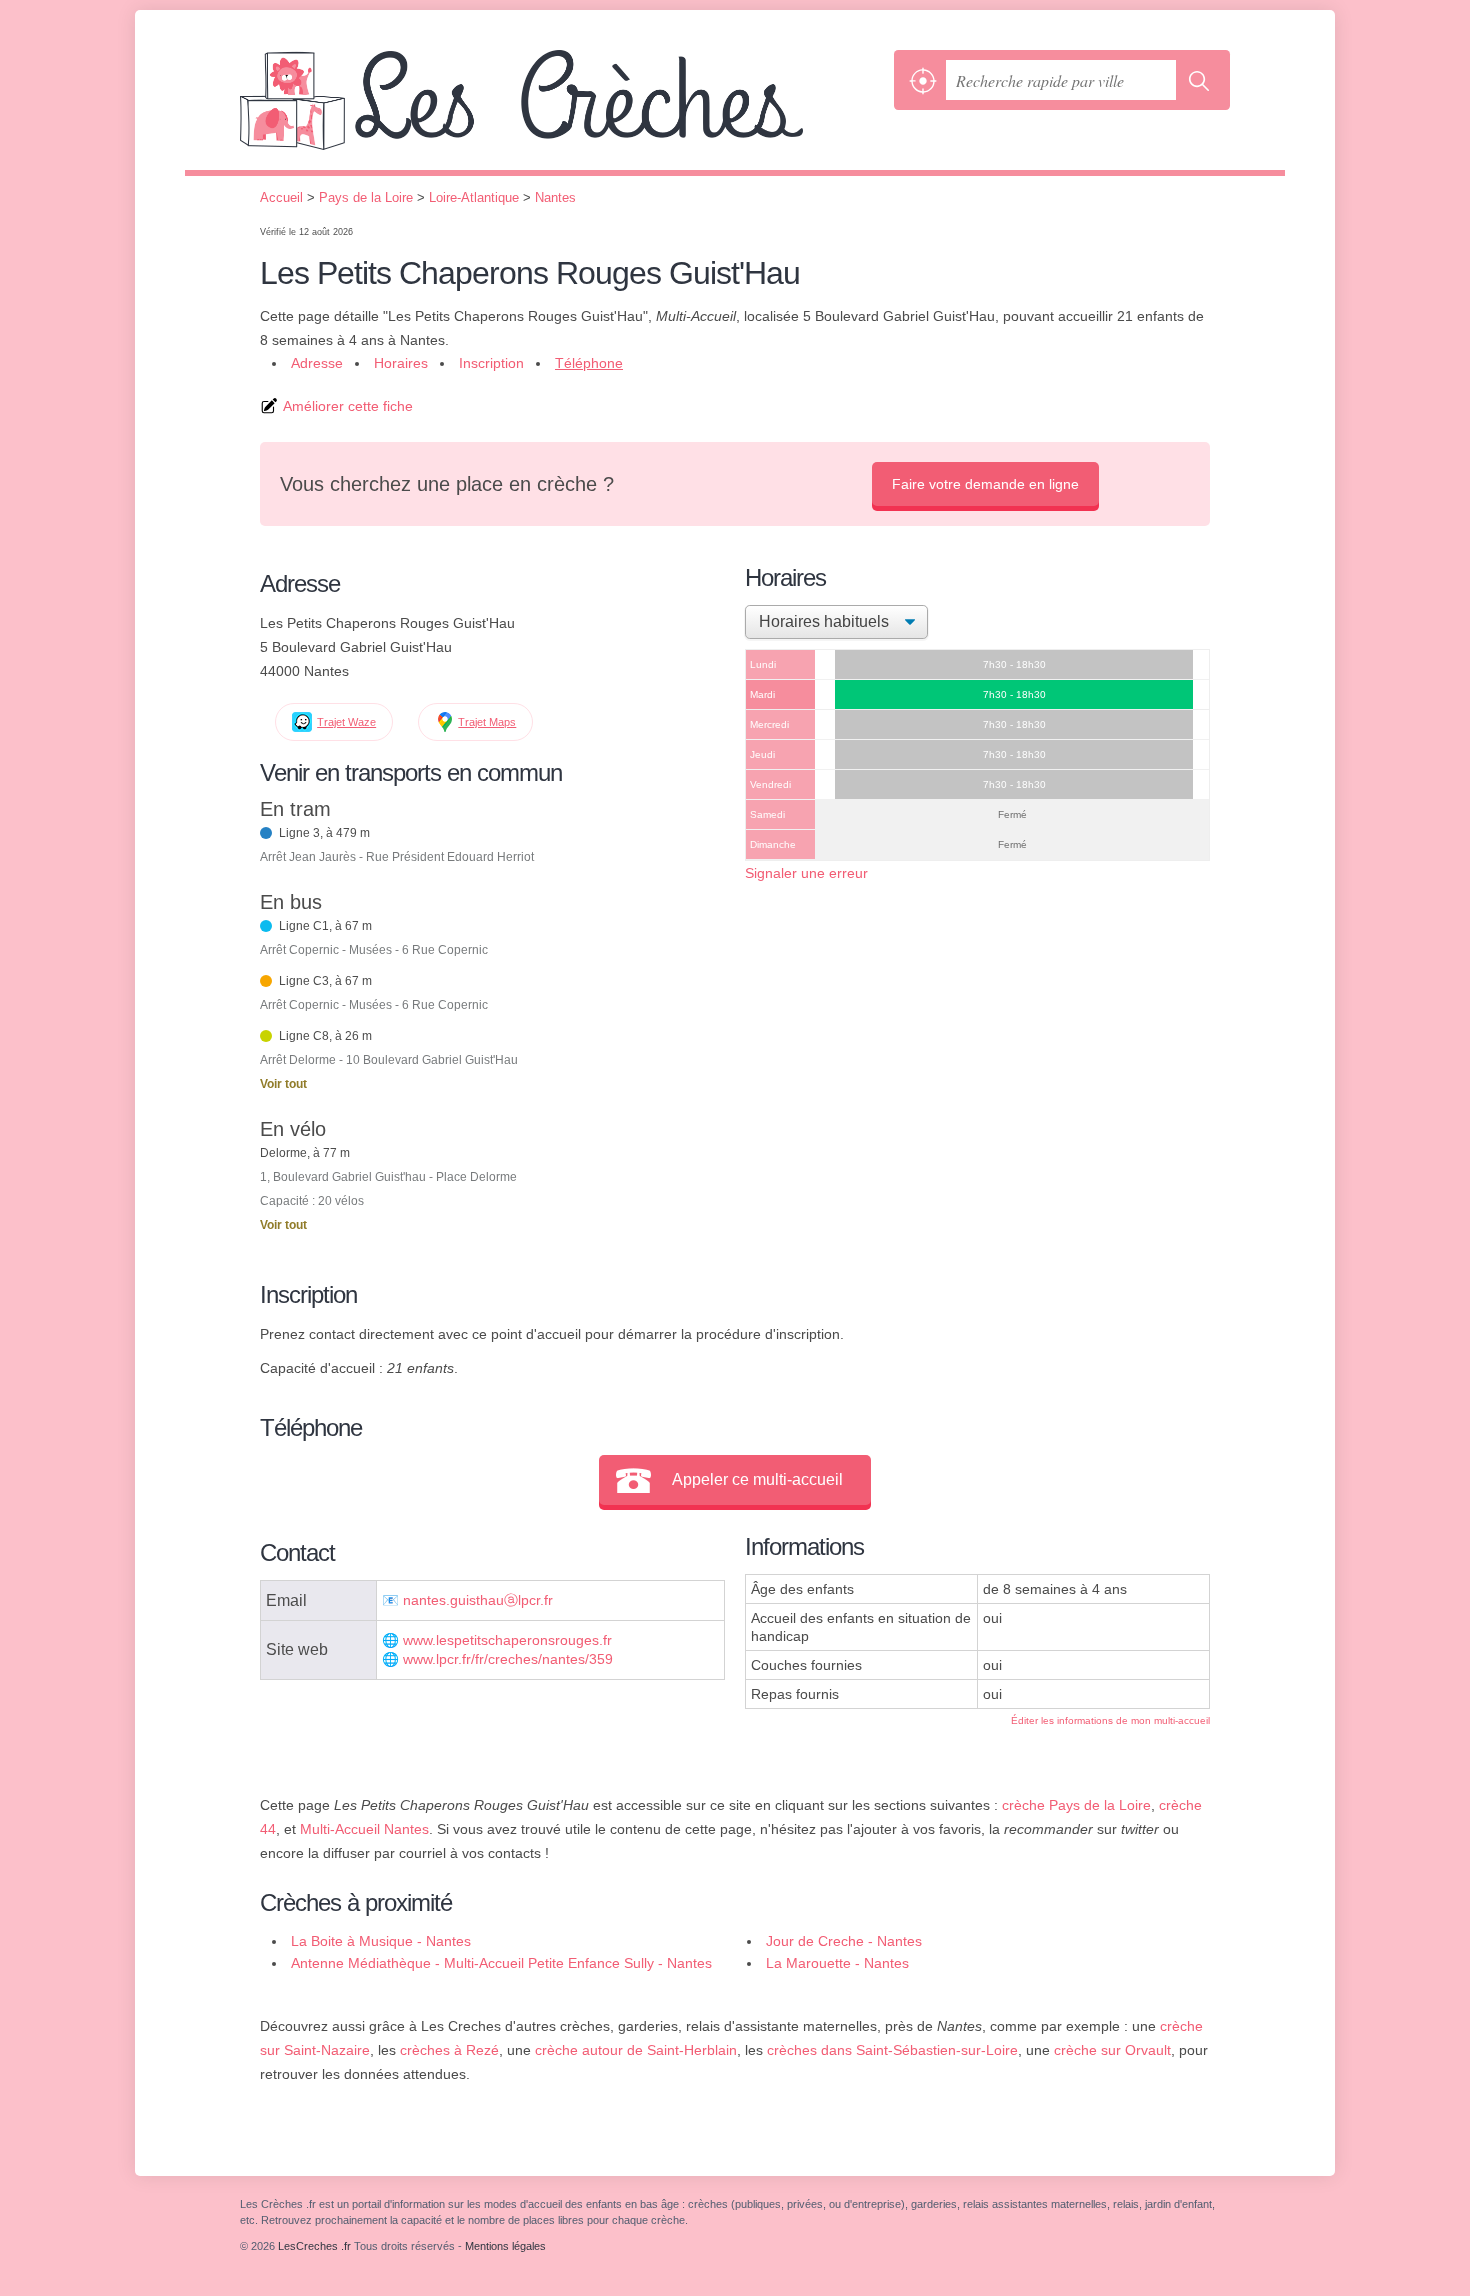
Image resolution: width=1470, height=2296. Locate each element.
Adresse (317, 363)
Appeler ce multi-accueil (757, 1479)
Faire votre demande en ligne (985, 484)
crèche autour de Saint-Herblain (636, 2050)
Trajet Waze (346, 722)
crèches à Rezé (449, 2050)
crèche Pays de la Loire (1076, 1805)
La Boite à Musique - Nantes (381, 1941)
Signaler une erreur (806, 873)
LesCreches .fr (562, 110)
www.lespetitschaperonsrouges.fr (507, 1640)
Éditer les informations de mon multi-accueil (1110, 1720)
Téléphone (589, 363)
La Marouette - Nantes (837, 1963)
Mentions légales (505, 2246)
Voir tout (283, 1084)
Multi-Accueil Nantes (364, 1829)
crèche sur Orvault (1112, 2050)
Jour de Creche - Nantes (844, 1941)
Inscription (491, 363)
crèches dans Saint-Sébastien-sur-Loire (892, 2050)
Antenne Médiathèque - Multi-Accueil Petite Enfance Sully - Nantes (501, 1963)
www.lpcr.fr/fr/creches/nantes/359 (508, 1659)
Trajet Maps (487, 722)
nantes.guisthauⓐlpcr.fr (478, 1600)
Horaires (401, 363)
